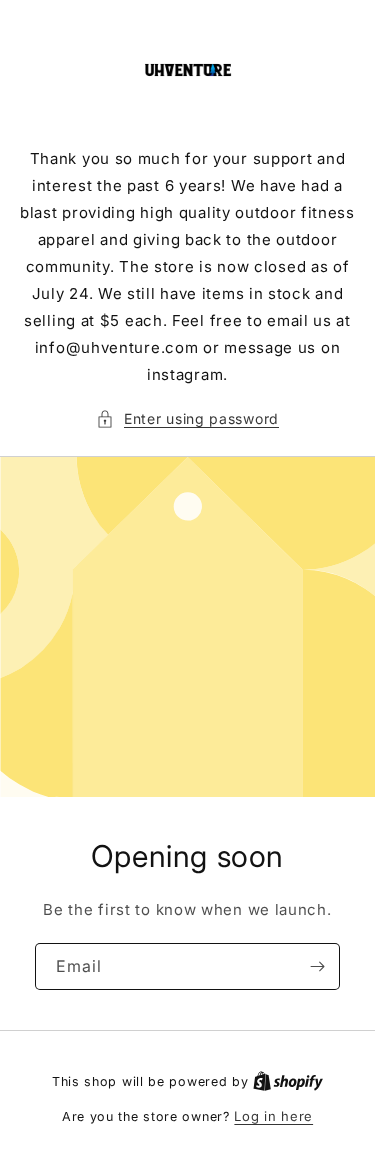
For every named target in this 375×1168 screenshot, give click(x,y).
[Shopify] (288, 1081)
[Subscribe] (317, 966)
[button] (187, 418)
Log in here (273, 1116)
